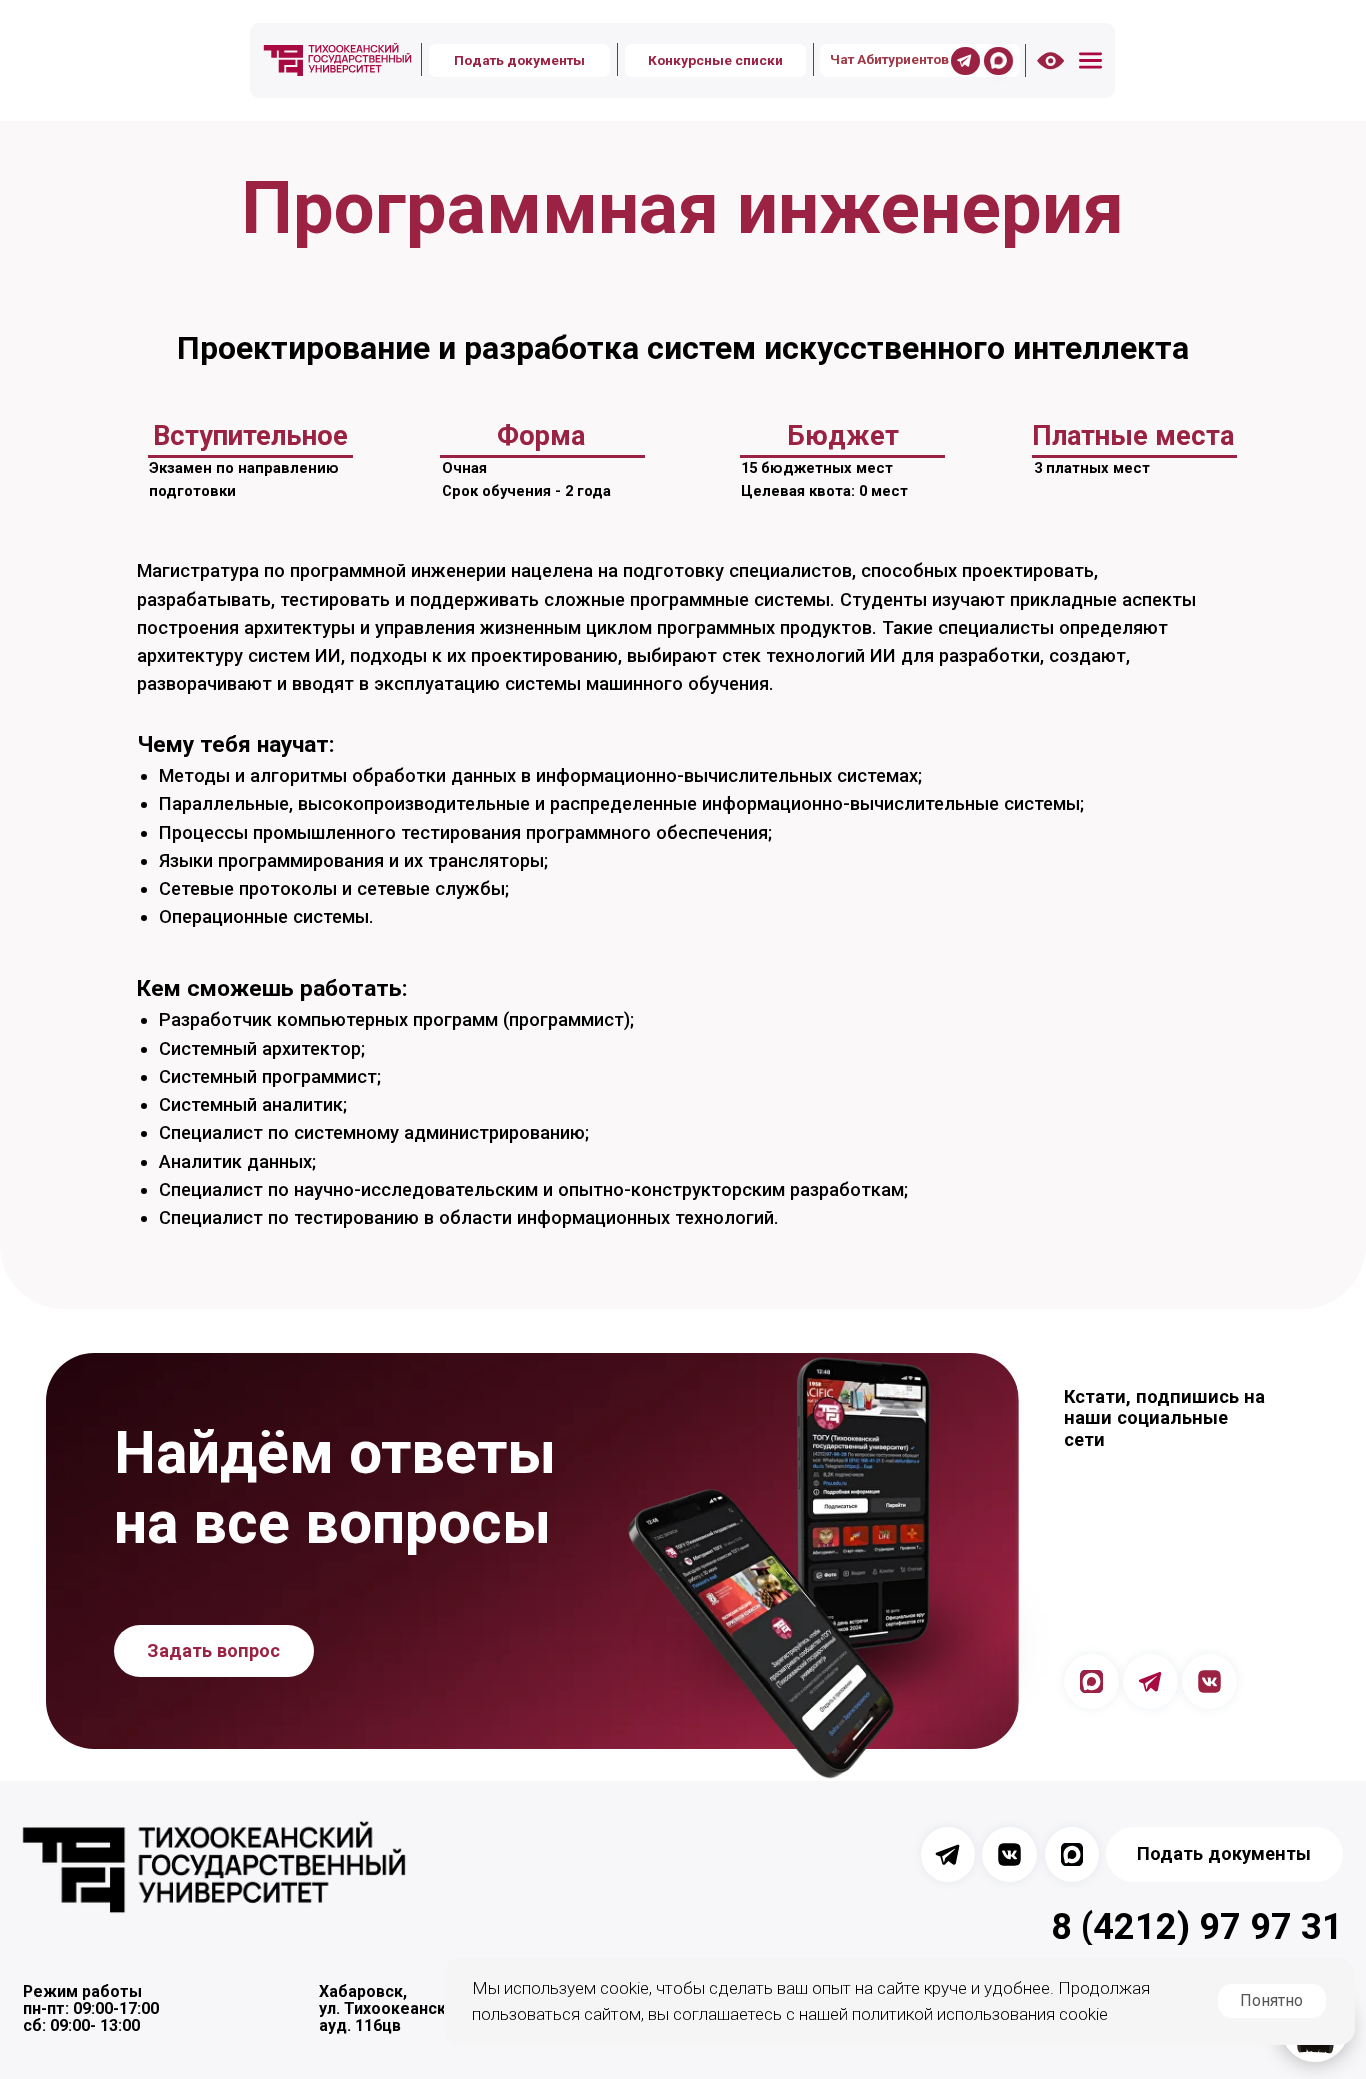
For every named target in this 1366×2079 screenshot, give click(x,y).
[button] (1090, 60)
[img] (337, 59)
